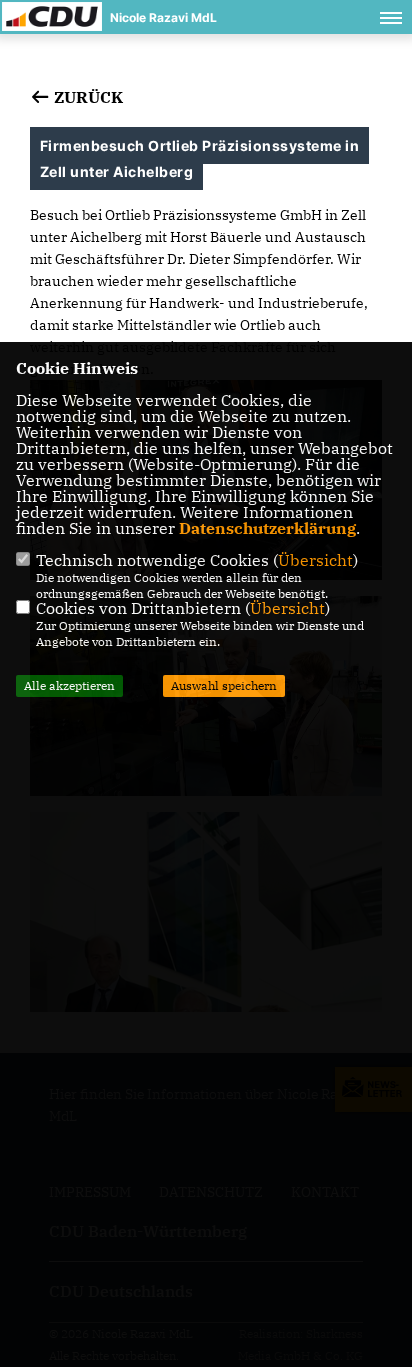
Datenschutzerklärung (267, 528)
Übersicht (315, 560)
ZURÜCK (86, 97)
